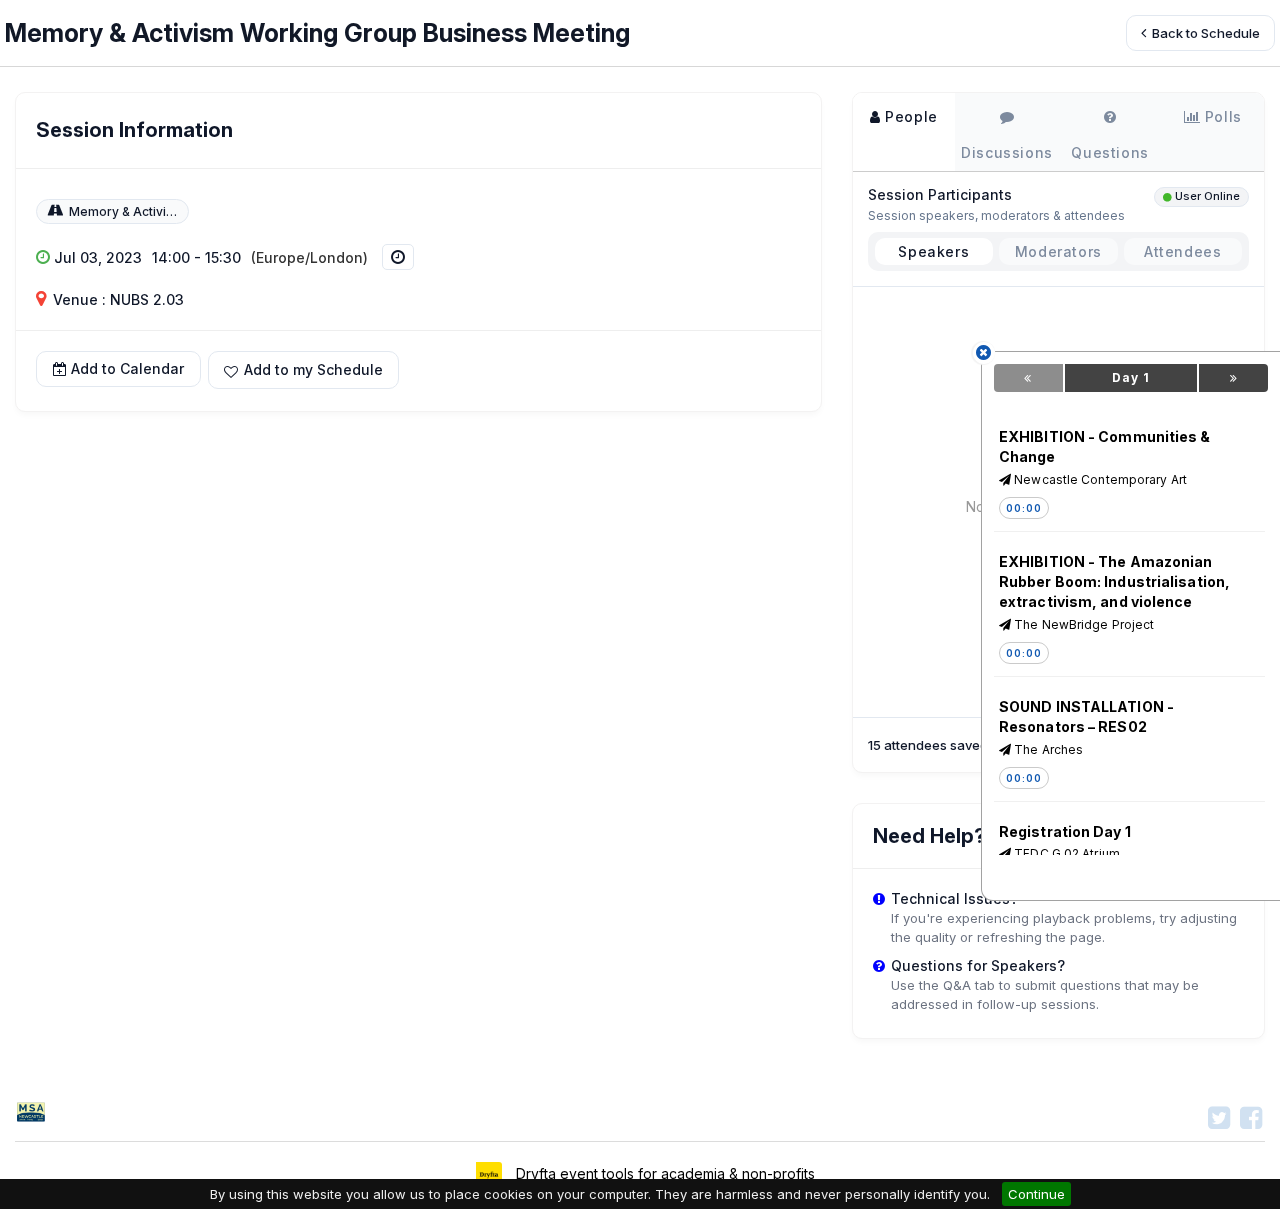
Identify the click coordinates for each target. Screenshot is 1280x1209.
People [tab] (909, 116)
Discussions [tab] (1007, 152)
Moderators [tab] (1058, 251)
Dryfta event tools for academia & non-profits (663, 1173)
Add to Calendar (127, 369)
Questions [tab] (1109, 152)
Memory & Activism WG (138, 211)
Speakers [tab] (933, 251)
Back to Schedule (1204, 33)
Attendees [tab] (1182, 251)
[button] (303, 369)
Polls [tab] (1221, 116)
